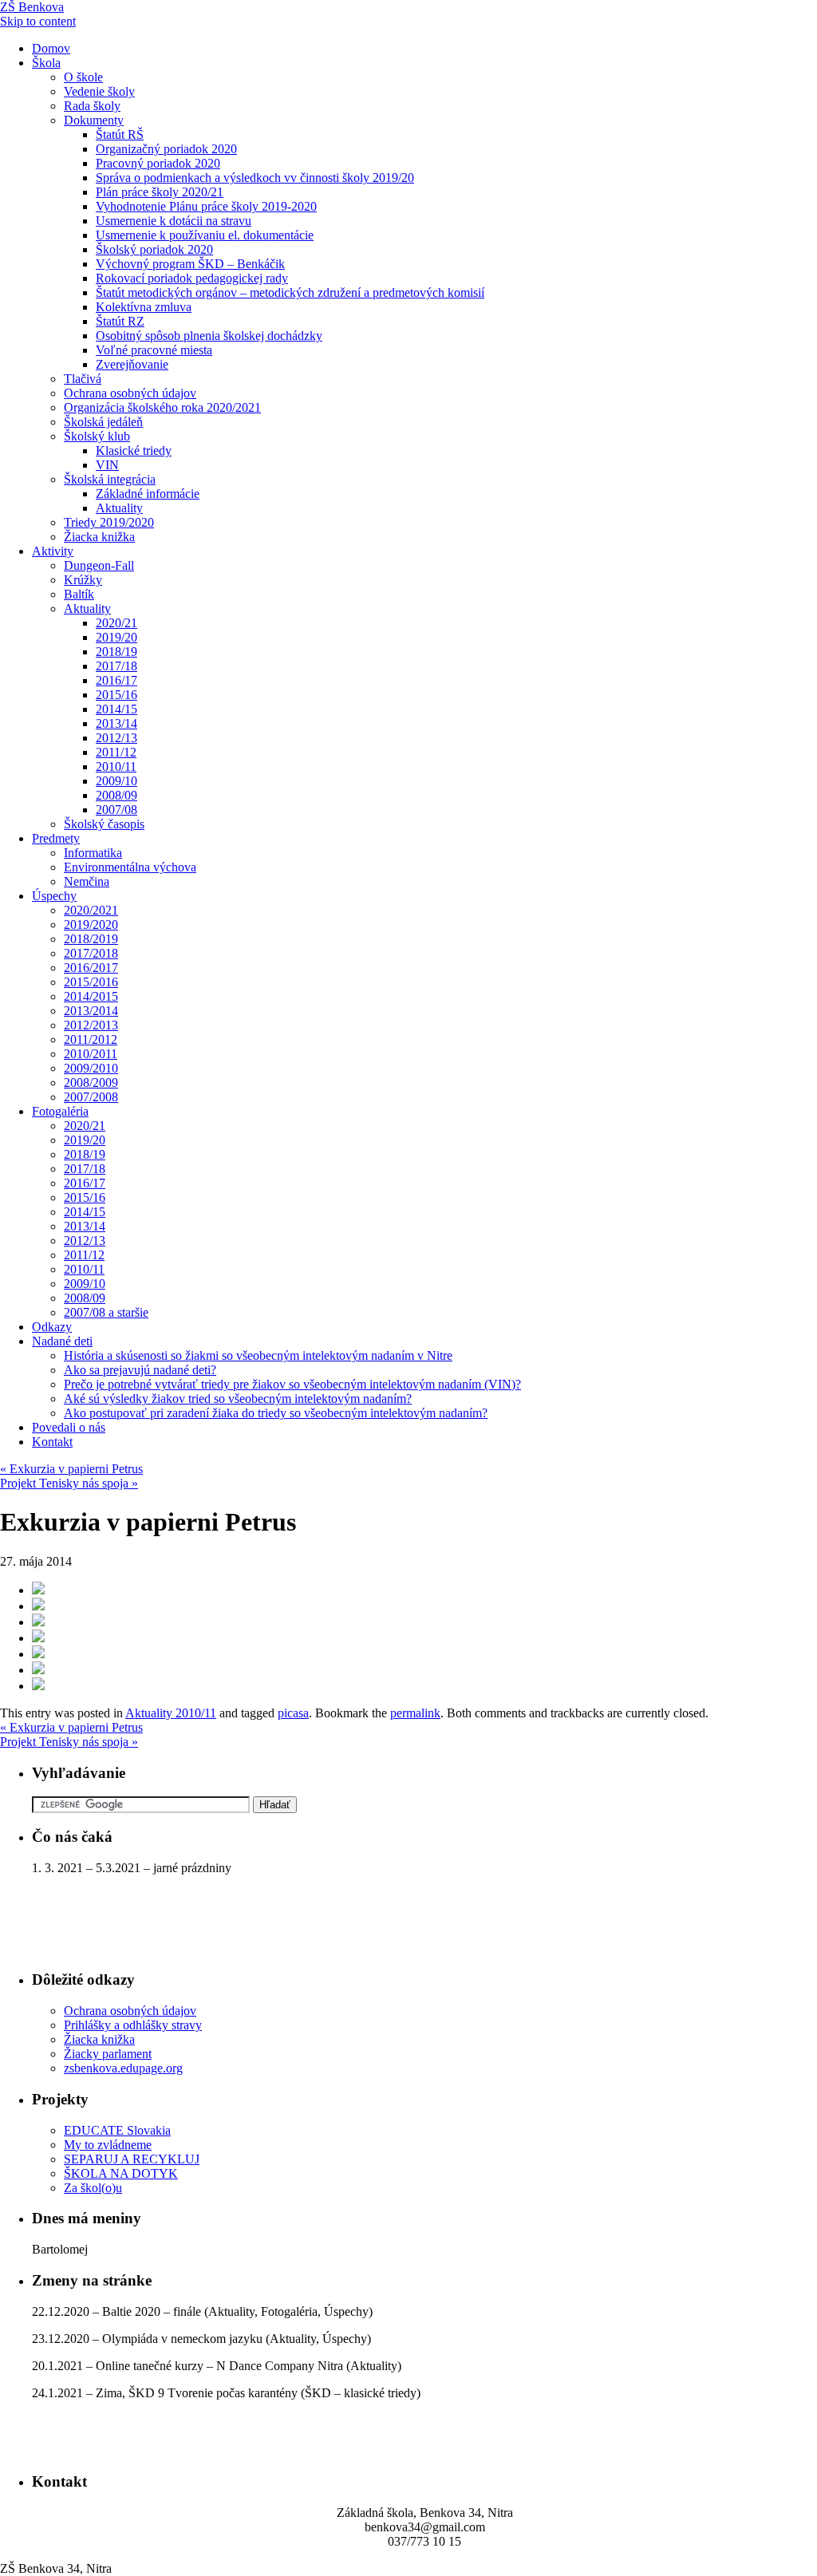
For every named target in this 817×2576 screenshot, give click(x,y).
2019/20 (116, 637)
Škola (46, 63)
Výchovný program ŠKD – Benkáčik (190, 264)
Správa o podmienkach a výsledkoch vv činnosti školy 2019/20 (255, 178)
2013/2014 (91, 1011)
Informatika (93, 853)
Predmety (56, 838)
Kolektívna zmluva (144, 307)
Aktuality (119, 508)
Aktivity (53, 551)
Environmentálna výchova (130, 867)
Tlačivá (83, 379)
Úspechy (54, 896)
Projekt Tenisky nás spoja (69, 1483)
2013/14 (116, 723)
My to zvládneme (108, 2145)
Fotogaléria (60, 1111)
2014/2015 (91, 996)
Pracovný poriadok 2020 (158, 163)
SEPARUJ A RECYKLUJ (132, 2159)
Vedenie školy (99, 91)
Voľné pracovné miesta (154, 350)
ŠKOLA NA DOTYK (121, 2173)
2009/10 (116, 781)
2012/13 (116, 738)
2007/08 (116, 810)
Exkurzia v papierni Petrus (71, 1469)
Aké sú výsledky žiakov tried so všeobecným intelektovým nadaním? (238, 1399)
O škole (83, 77)
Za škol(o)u (93, 2188)
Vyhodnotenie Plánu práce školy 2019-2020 (206, 206)
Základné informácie (148, 494)
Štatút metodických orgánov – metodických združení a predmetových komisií (290, 292)
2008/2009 (91, 1083)
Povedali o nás (69, 1427)
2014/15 (116, 709)
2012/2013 (91, 1025)
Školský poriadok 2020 (154, 249)
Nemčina (87, 881)
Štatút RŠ (120, 134)
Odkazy (52, 1327)
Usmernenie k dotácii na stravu (174, 221)
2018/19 (116, 652)
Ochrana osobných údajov (130, 393)
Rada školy (92, 106)
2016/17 (116, 680)
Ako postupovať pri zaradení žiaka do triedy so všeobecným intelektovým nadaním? (276, 1413)
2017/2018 (91, 953)
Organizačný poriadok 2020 (166, 149)
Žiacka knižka (99, 537)
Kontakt (52, 1442)
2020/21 (116, 623)
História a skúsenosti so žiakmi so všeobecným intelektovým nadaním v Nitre (258, 1355)
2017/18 (116, 666)
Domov (51, 48)
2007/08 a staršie (106, 1312)
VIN (107, 465)
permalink (415, 1713)
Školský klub (97, 436)
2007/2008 (91, 1097)
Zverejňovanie (132, 364)
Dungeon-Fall (99, 565)
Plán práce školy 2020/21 (160, 192)
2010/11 (116, 766)
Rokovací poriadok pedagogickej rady (192, 278)
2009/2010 (91, 1068)
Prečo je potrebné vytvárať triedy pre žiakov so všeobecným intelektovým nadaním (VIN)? (292, 1384)
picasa (293, 1713)
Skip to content (38, 21)
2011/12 (116, 752)
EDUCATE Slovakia (117, 2130)
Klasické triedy (134, 450)
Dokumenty (94, 120)
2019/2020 (91, 925)
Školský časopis (104, 824)
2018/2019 (91, 939)
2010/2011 (91, 1054)
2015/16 (116, 695)
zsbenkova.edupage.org (123, 2068)
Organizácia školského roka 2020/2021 (162, 407)
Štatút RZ (120, 321)
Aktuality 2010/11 (171, 1713)
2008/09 (116, 795)
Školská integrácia (110, 479)
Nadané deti (62, 1341)
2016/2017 (91, 968)
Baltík (79, 594)
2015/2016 (91, 982)
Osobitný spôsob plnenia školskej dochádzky (209, 336)
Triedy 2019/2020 (109, 522)
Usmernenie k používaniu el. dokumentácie (205, 235)
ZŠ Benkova (32, 7)
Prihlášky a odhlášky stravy (133, 2025)
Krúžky (83, 580)
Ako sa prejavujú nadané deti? (140, 1370)
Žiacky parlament (108, 2054)
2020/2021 (91, 910)
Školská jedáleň (103, 422)
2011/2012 (91, 1039)
